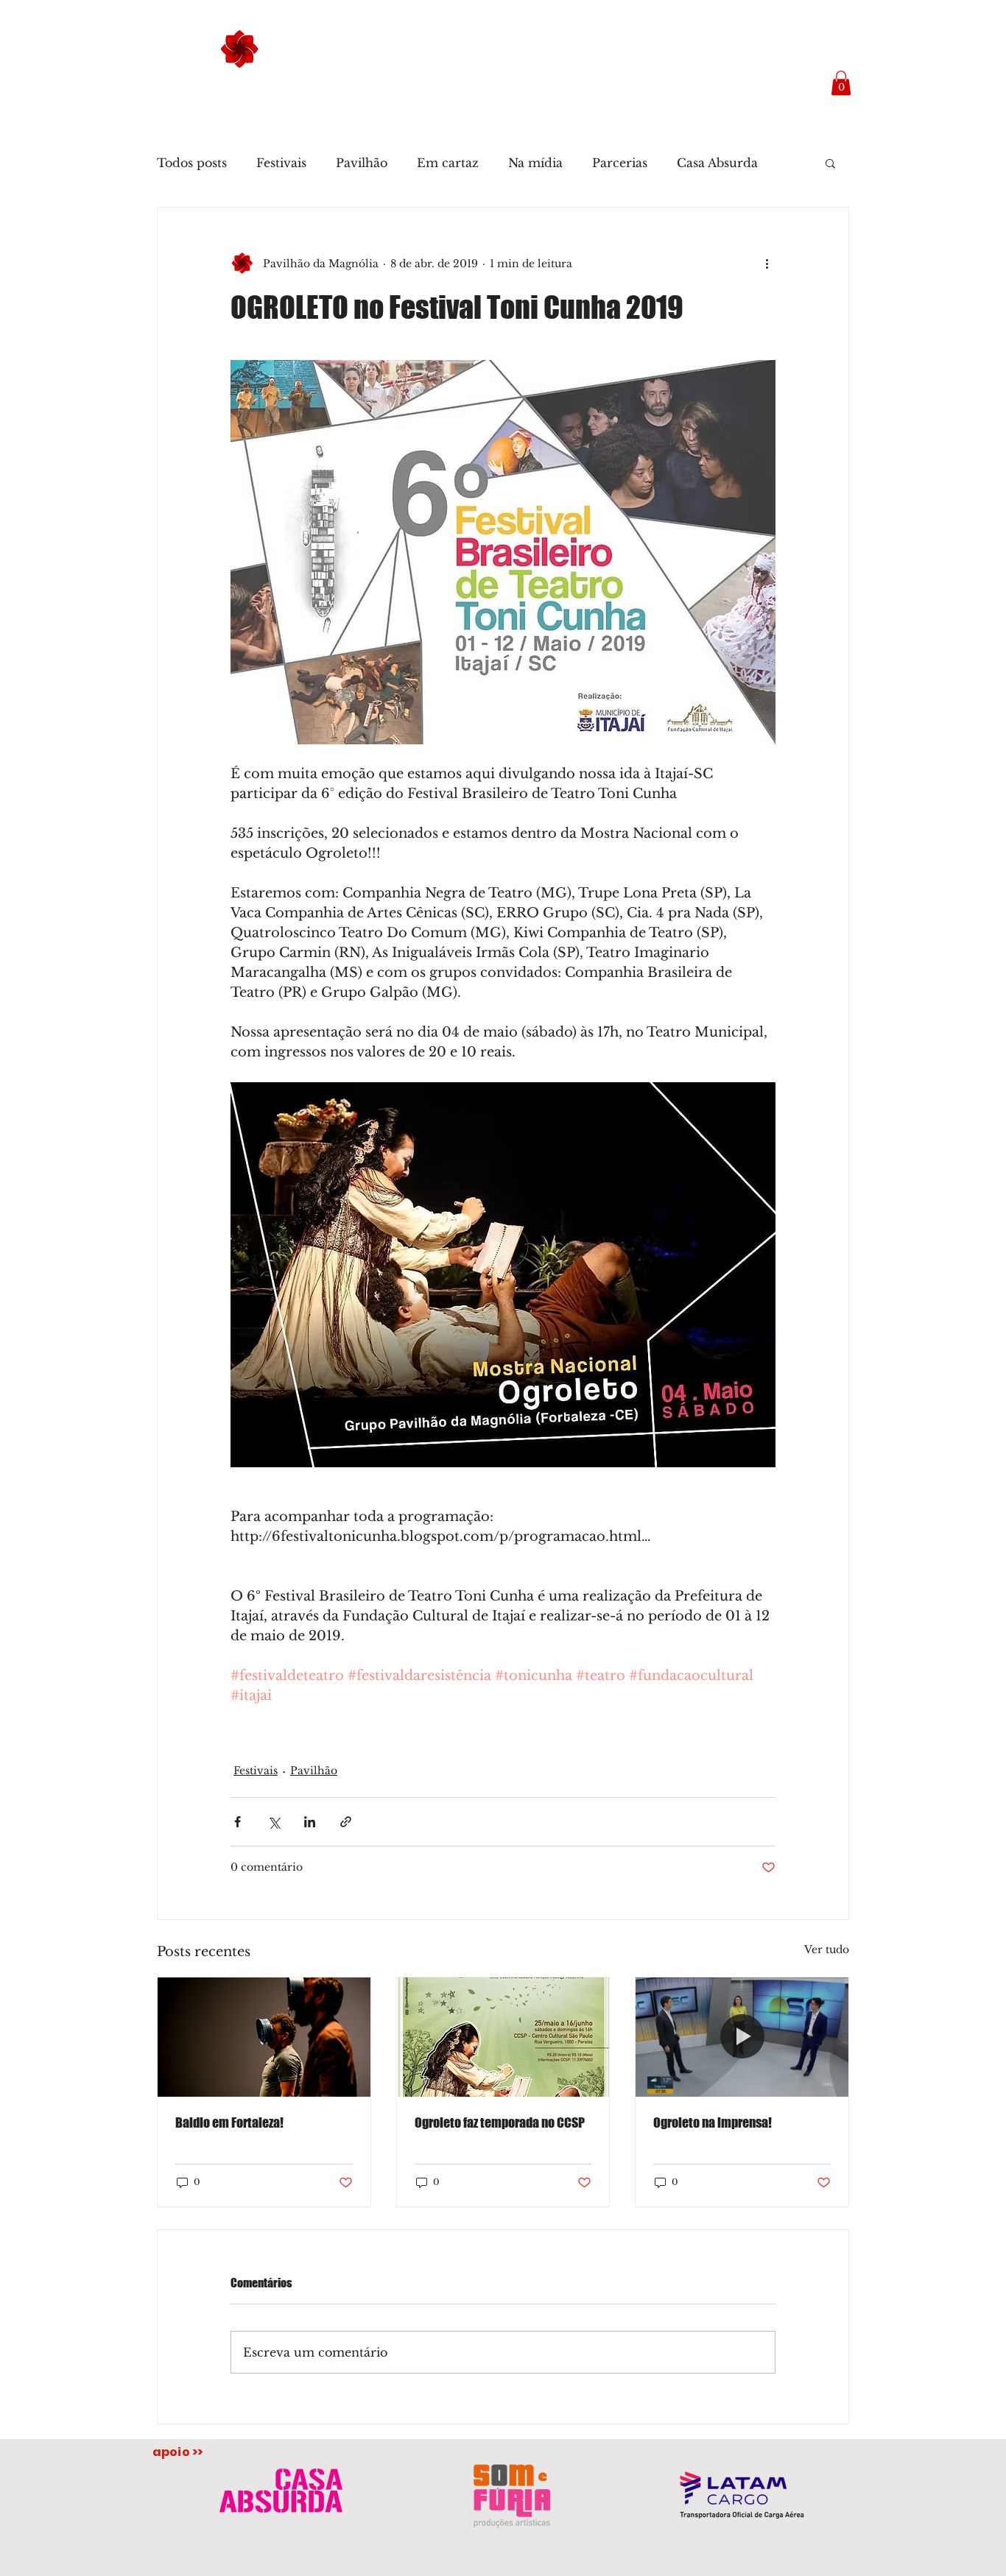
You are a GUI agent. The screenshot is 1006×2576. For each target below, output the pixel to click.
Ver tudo (827, 1949)
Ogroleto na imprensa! (713, 2122)
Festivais (281, 163)
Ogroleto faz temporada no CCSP (500, 2122)
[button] (841, 83)
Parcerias (620, 163)
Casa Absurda (717, 163)
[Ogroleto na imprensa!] (742, 2037)
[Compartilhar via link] (346, 1822)
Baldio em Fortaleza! (229, 2122)
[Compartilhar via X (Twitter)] (274, 1822)
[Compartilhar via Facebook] (238, 1822)
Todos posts (192, 163)
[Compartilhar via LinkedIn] (310, 1822)
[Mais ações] (767, 264)
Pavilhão (362, 163)
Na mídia (535, 163)
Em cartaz (448, 163)
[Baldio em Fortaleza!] (264, 2037)
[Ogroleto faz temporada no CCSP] (503, 2037)
